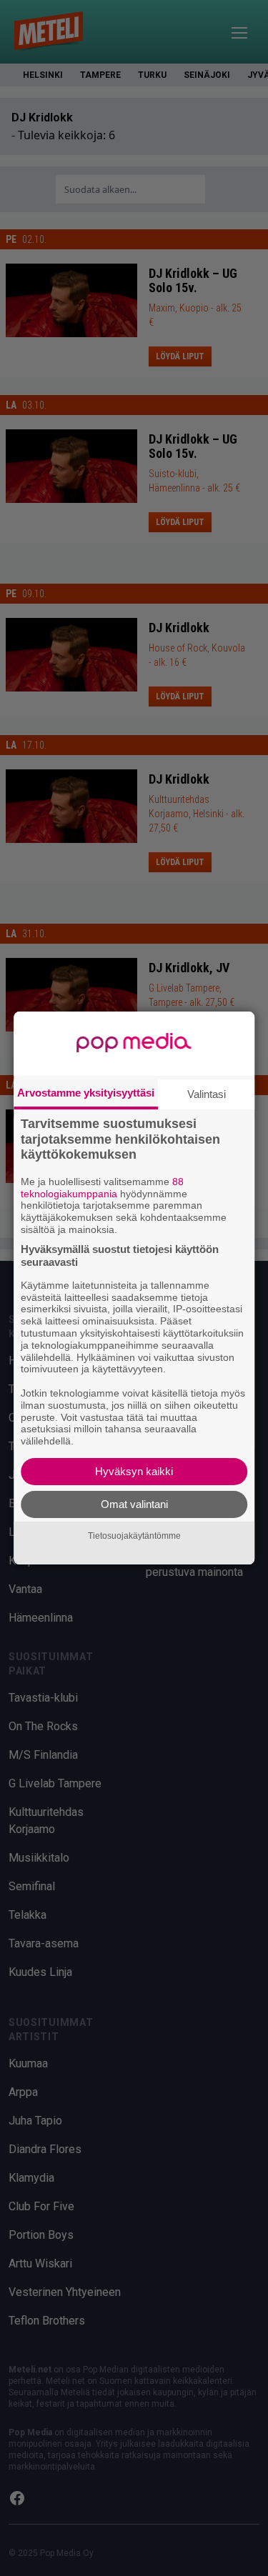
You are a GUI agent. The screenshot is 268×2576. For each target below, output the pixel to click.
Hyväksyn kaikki (134, 1471)
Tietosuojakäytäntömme (134, 1536)
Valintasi (207, 1094)
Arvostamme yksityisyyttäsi (86, 1093)
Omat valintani (134, 1504)
